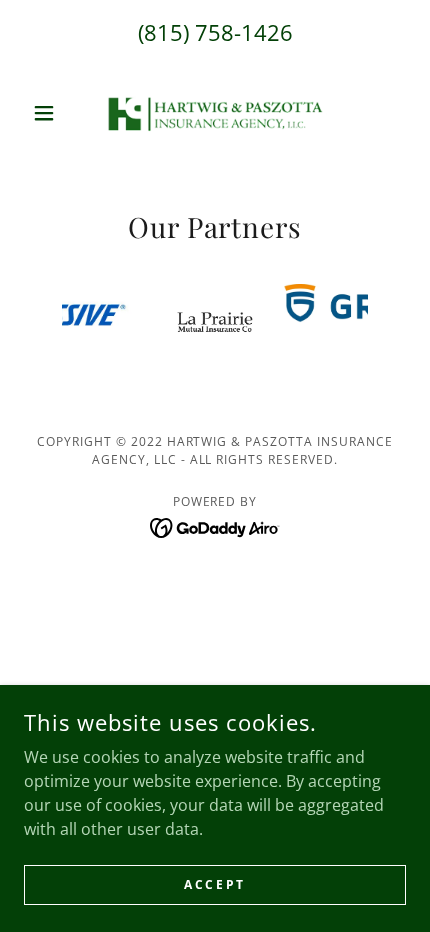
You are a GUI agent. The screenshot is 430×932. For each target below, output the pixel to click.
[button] (52, 113)
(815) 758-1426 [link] (215, 32)
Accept (214, 884)
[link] (215, 113)
